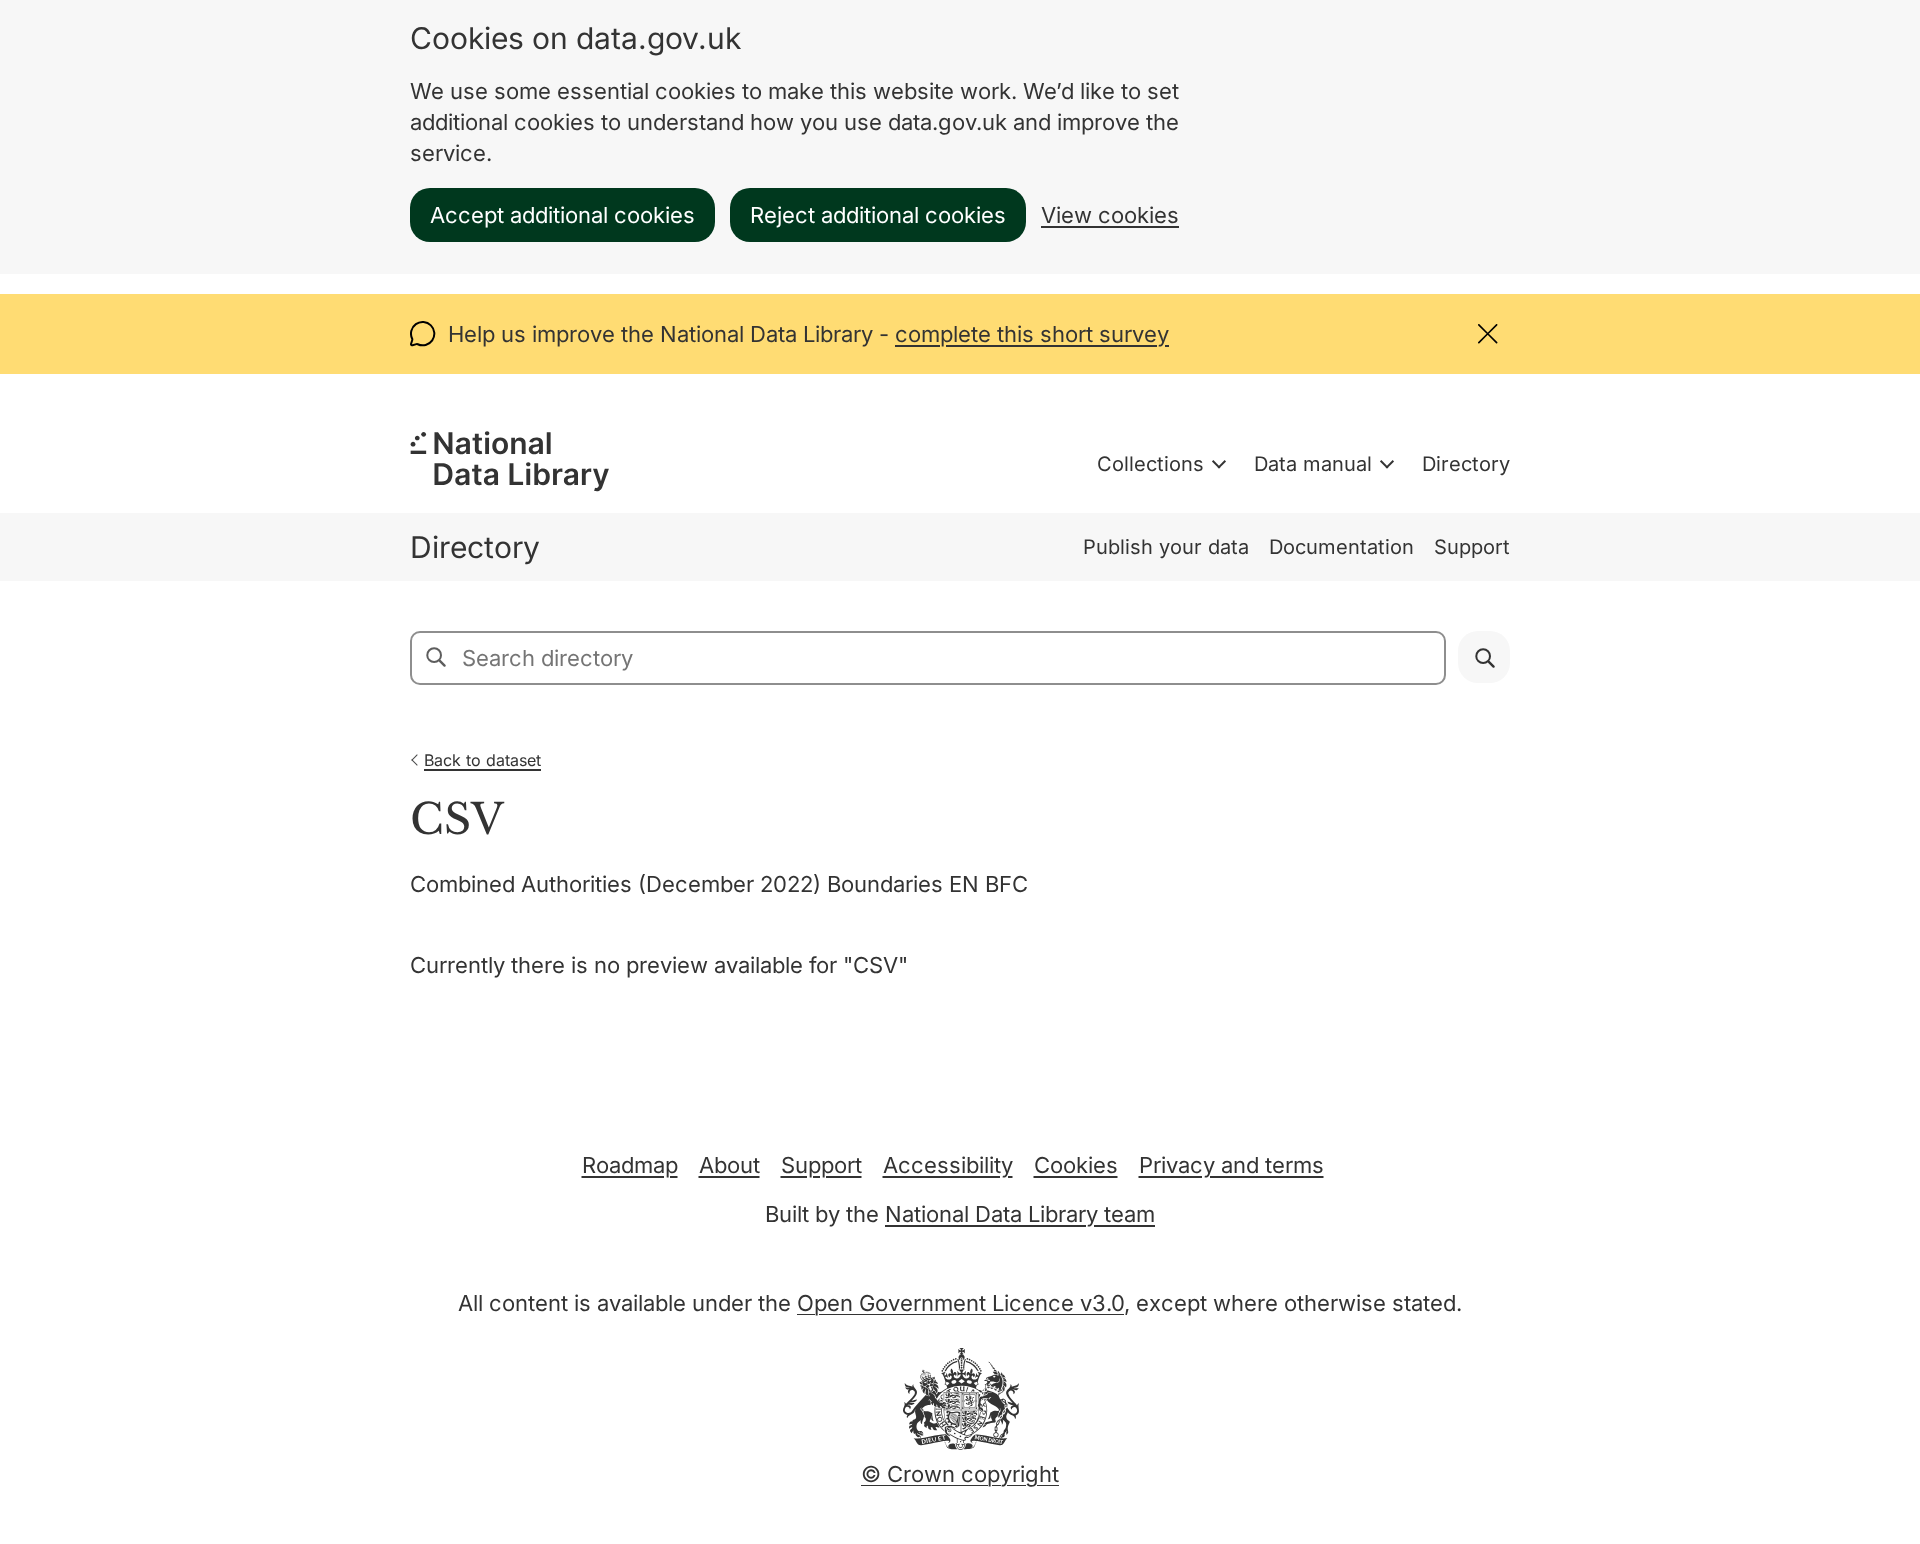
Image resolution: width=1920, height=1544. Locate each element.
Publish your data (1166, 547)
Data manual (1313, 464)
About (729, 1165)
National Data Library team (1020, 1214)
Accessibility (948, 1165)
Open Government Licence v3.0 (960, 1303)
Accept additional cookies (562, 215)
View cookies (1110, 215)
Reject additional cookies (878, 215)
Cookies (1076, 1165)
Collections (1150, 464)
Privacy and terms (1231, 1165)
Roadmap (630, 1165)
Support (1472, 547)
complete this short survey (1032, 334)
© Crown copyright (960, 1474)
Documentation (1341, 547)
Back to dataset (482, 760)
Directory (1466, 464)
